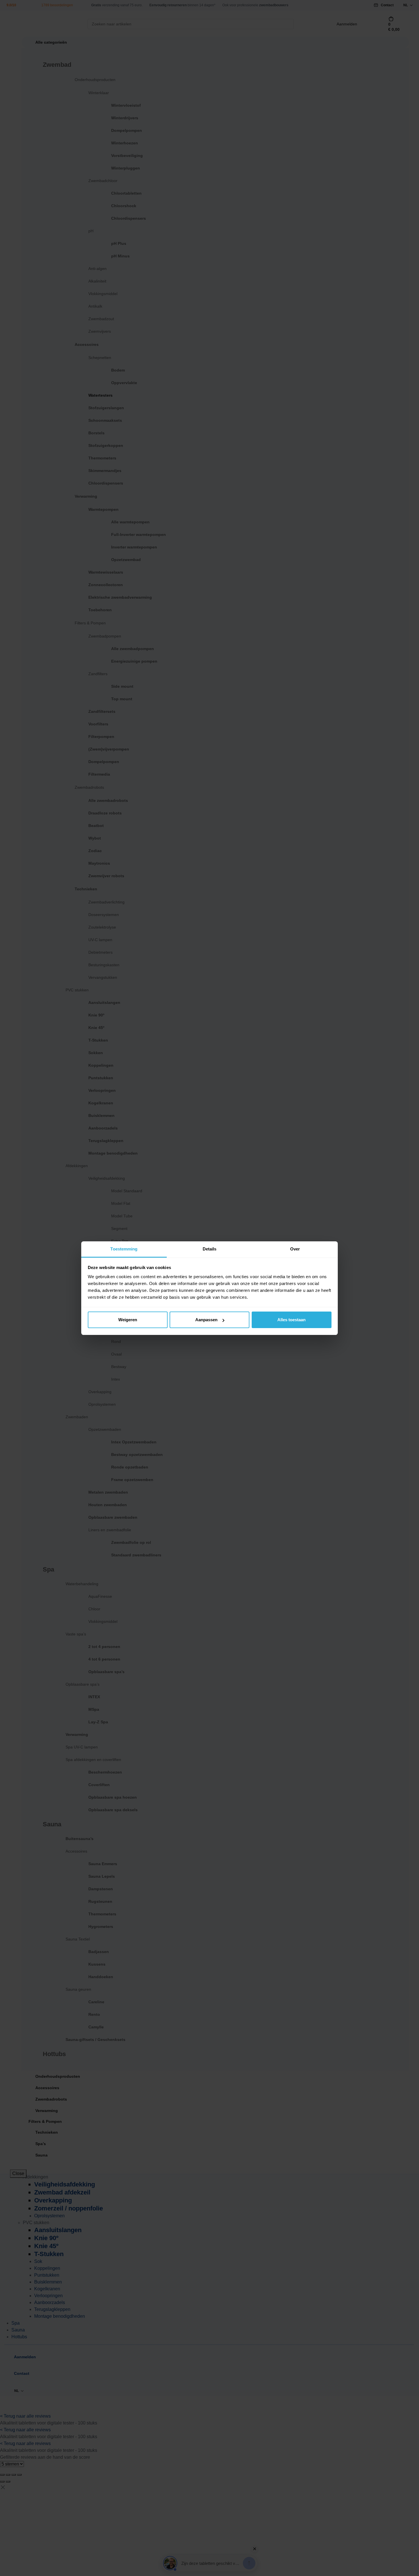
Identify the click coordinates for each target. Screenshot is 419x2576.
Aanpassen (206, 1320)
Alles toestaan (291, 1320)
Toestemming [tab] (124, 1249)
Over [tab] (295, 1249)
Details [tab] (210, 1249)
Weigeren (128, 1320)
